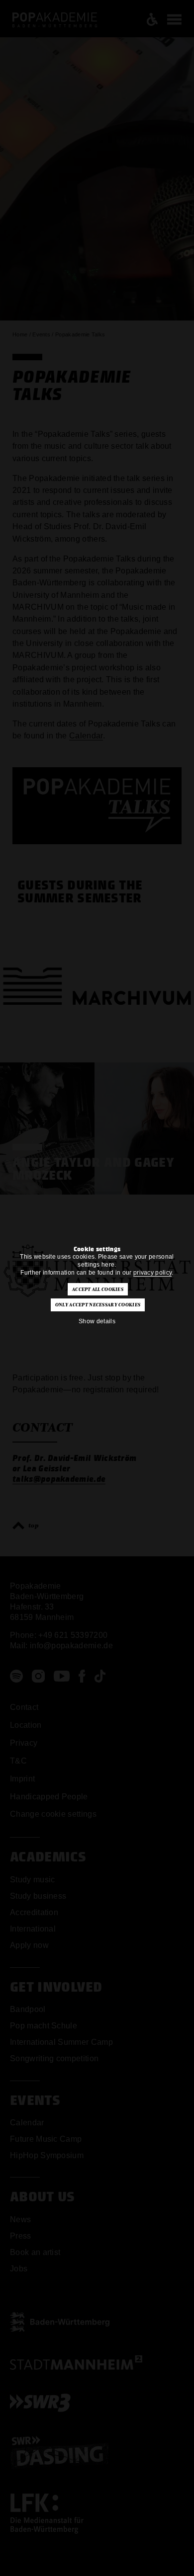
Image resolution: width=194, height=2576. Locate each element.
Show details (97, 1321)
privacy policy (152, 1273)
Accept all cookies (98, 1289)
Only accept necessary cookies (98, 1305)
